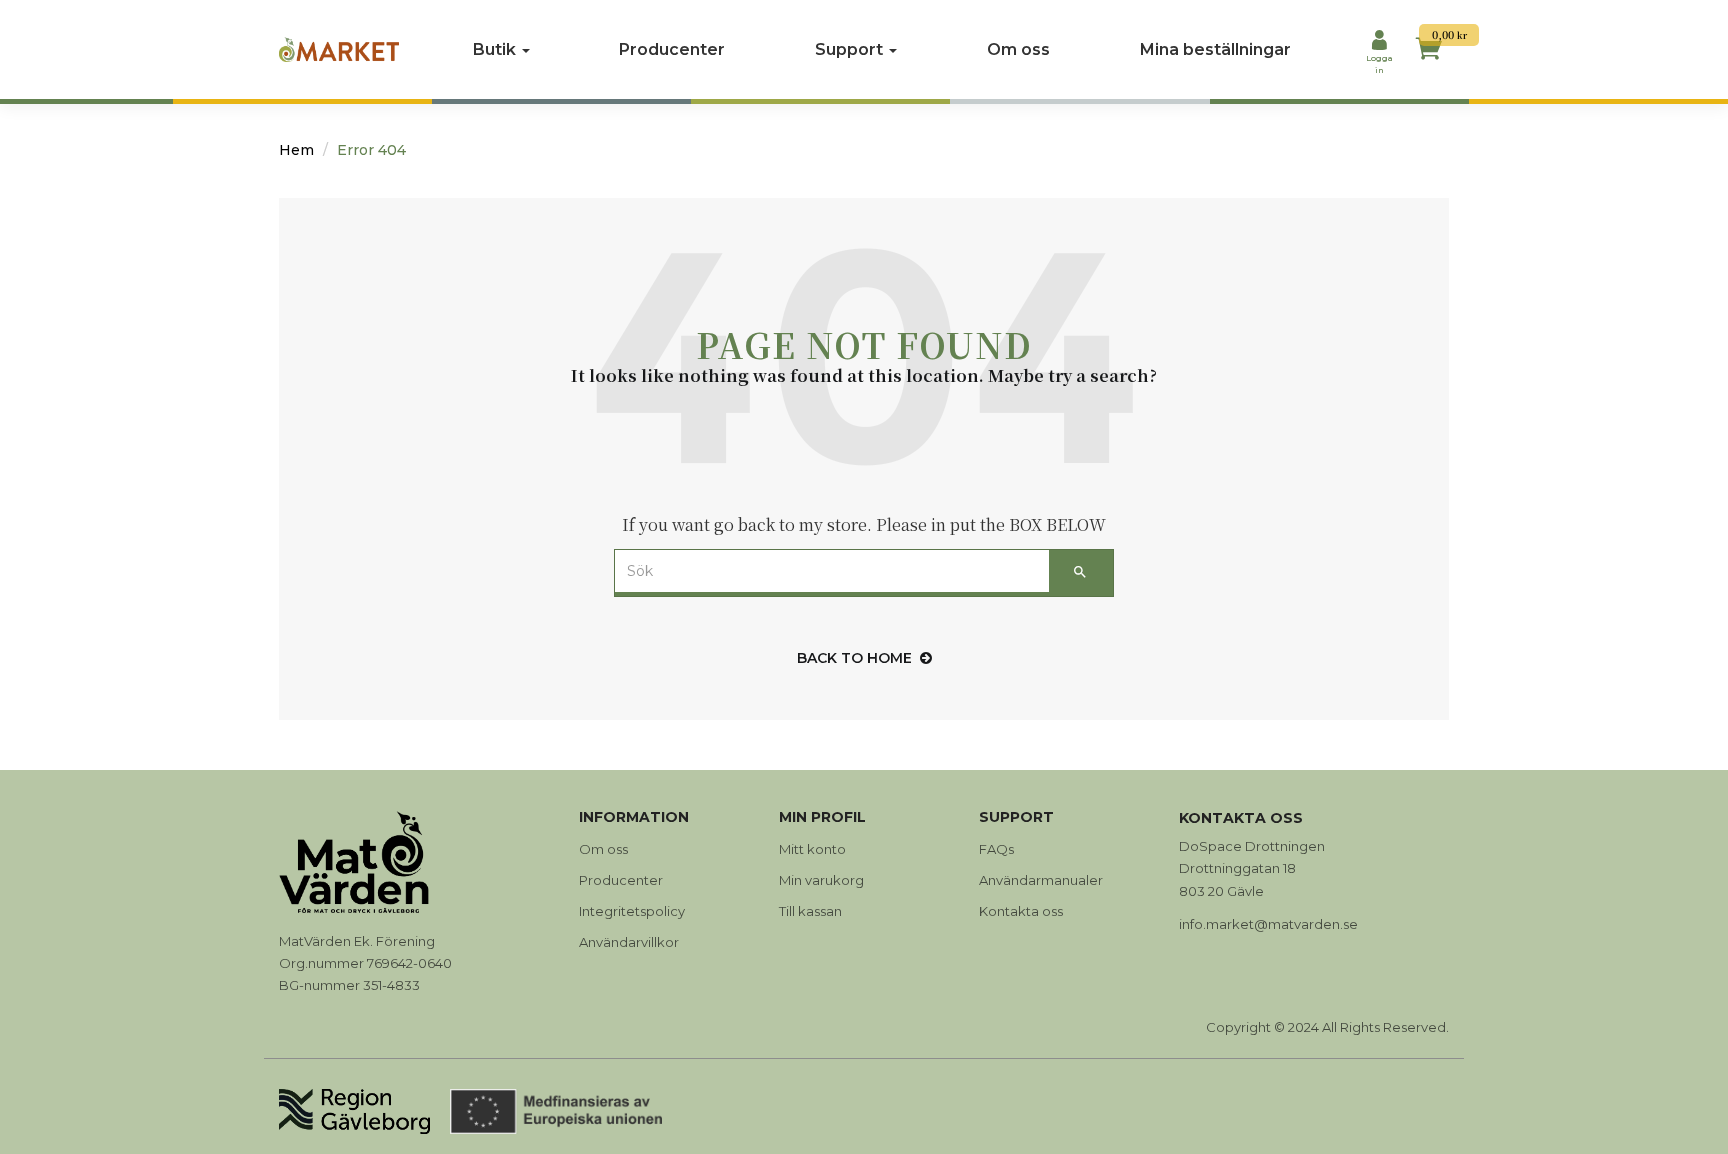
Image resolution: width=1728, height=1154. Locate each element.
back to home (854, 658)
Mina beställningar (1215, 49)
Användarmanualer (1041, 880)
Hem (296, 150)
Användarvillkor (629, 942)
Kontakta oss (1021, 911)
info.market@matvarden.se (1268, 924)
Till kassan (810, 911)
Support (851, 49)
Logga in (1379, 64)
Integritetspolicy (632, 911)
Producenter (672, 49)
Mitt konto (812, 849)
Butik (496, 49)
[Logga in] (1379, 42)
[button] (1429, 51)
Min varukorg (821, 880)
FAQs (996, 849)
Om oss (1018, 49)
